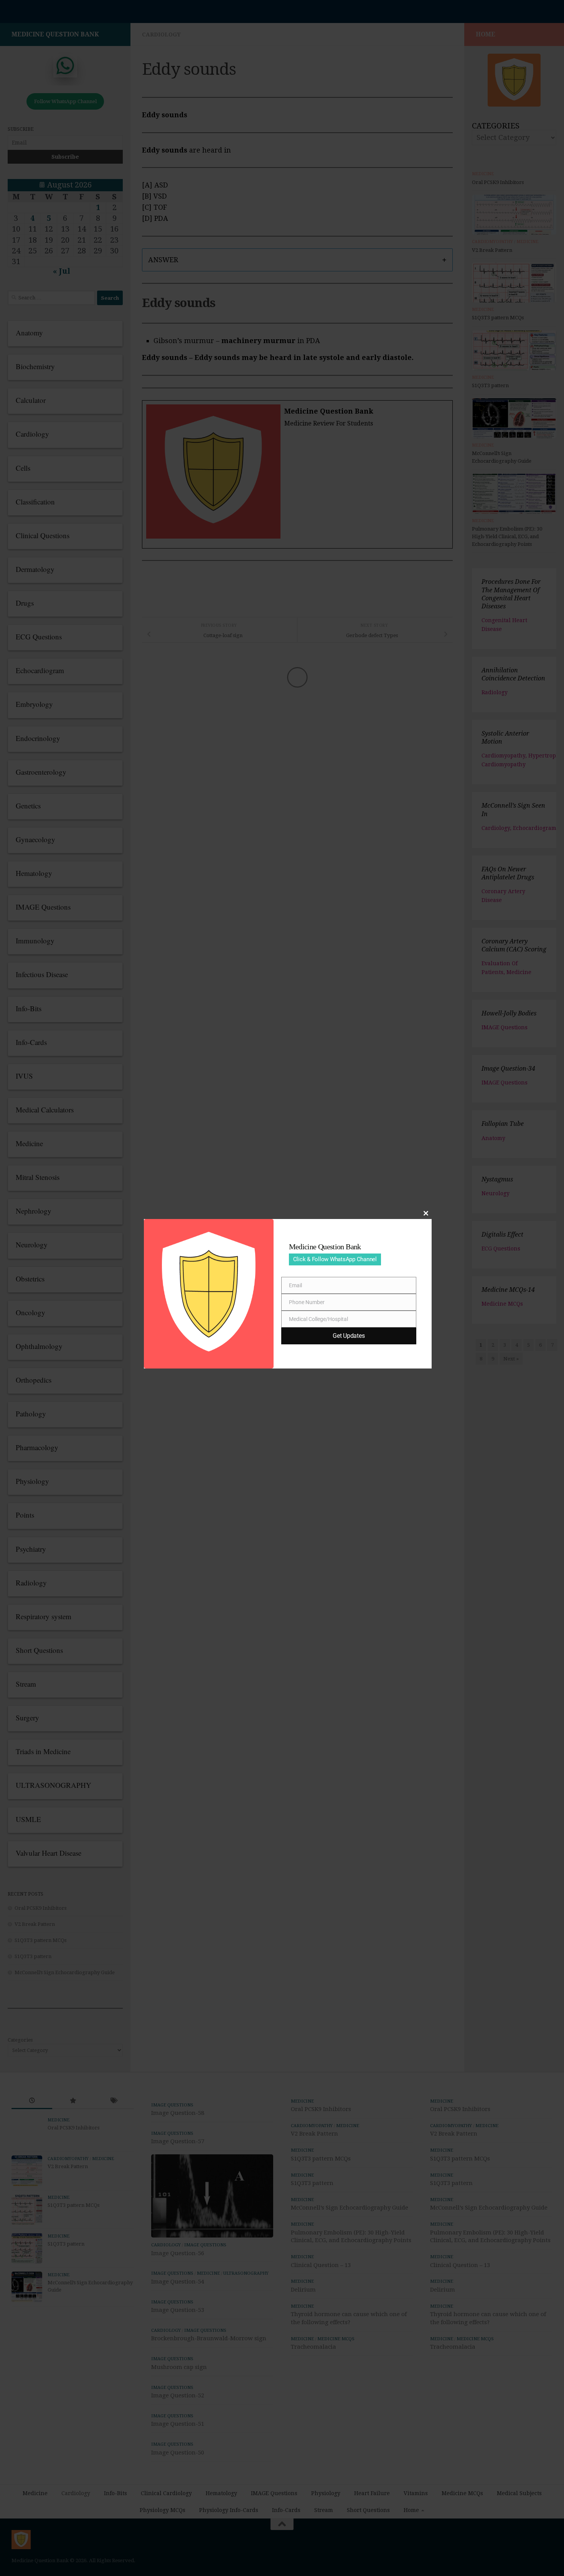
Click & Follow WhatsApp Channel (335, 1259)
